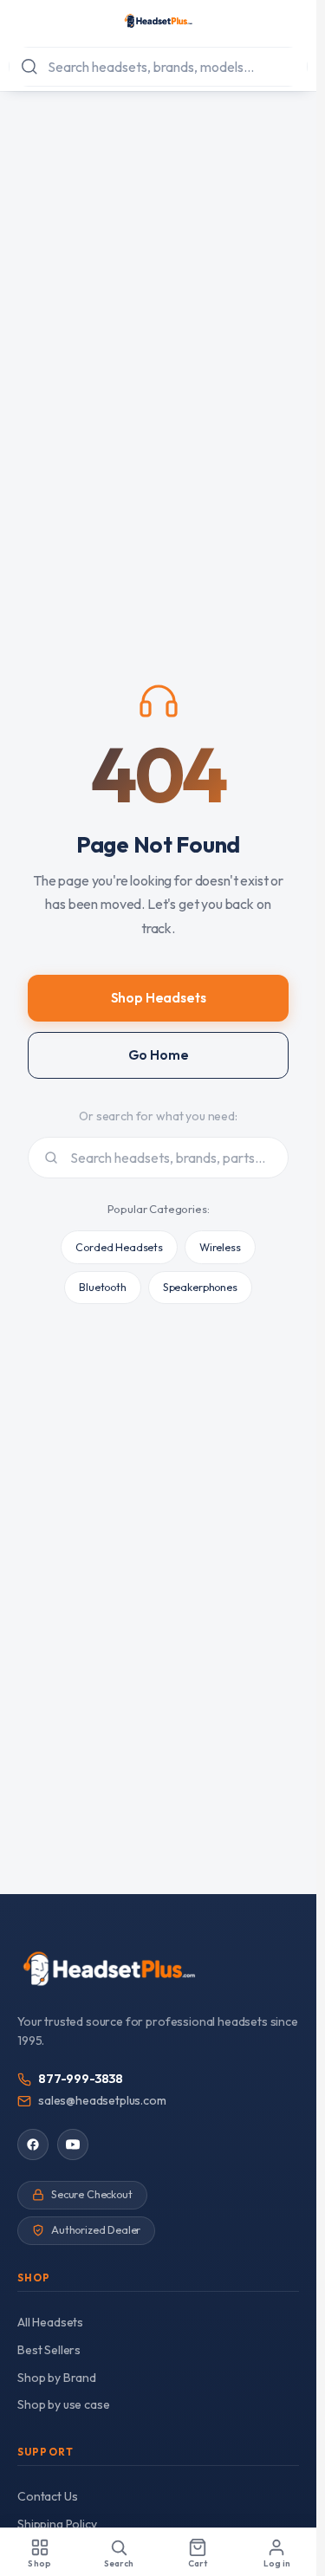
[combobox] (158, 67)
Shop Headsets (159, 998)
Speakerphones (200, 1287)
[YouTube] (73, 2145)
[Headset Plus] (158, 21)
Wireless (220, 1247)
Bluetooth (103, 1287)
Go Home (159, 1055)
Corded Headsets (119, 1247)
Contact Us (47, 2496)
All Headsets (50, 2322)
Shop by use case (63, 2404)
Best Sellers (49, 2350)
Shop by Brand (57, 2378)
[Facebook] (33, 2145)
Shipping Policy (57, 2524)
